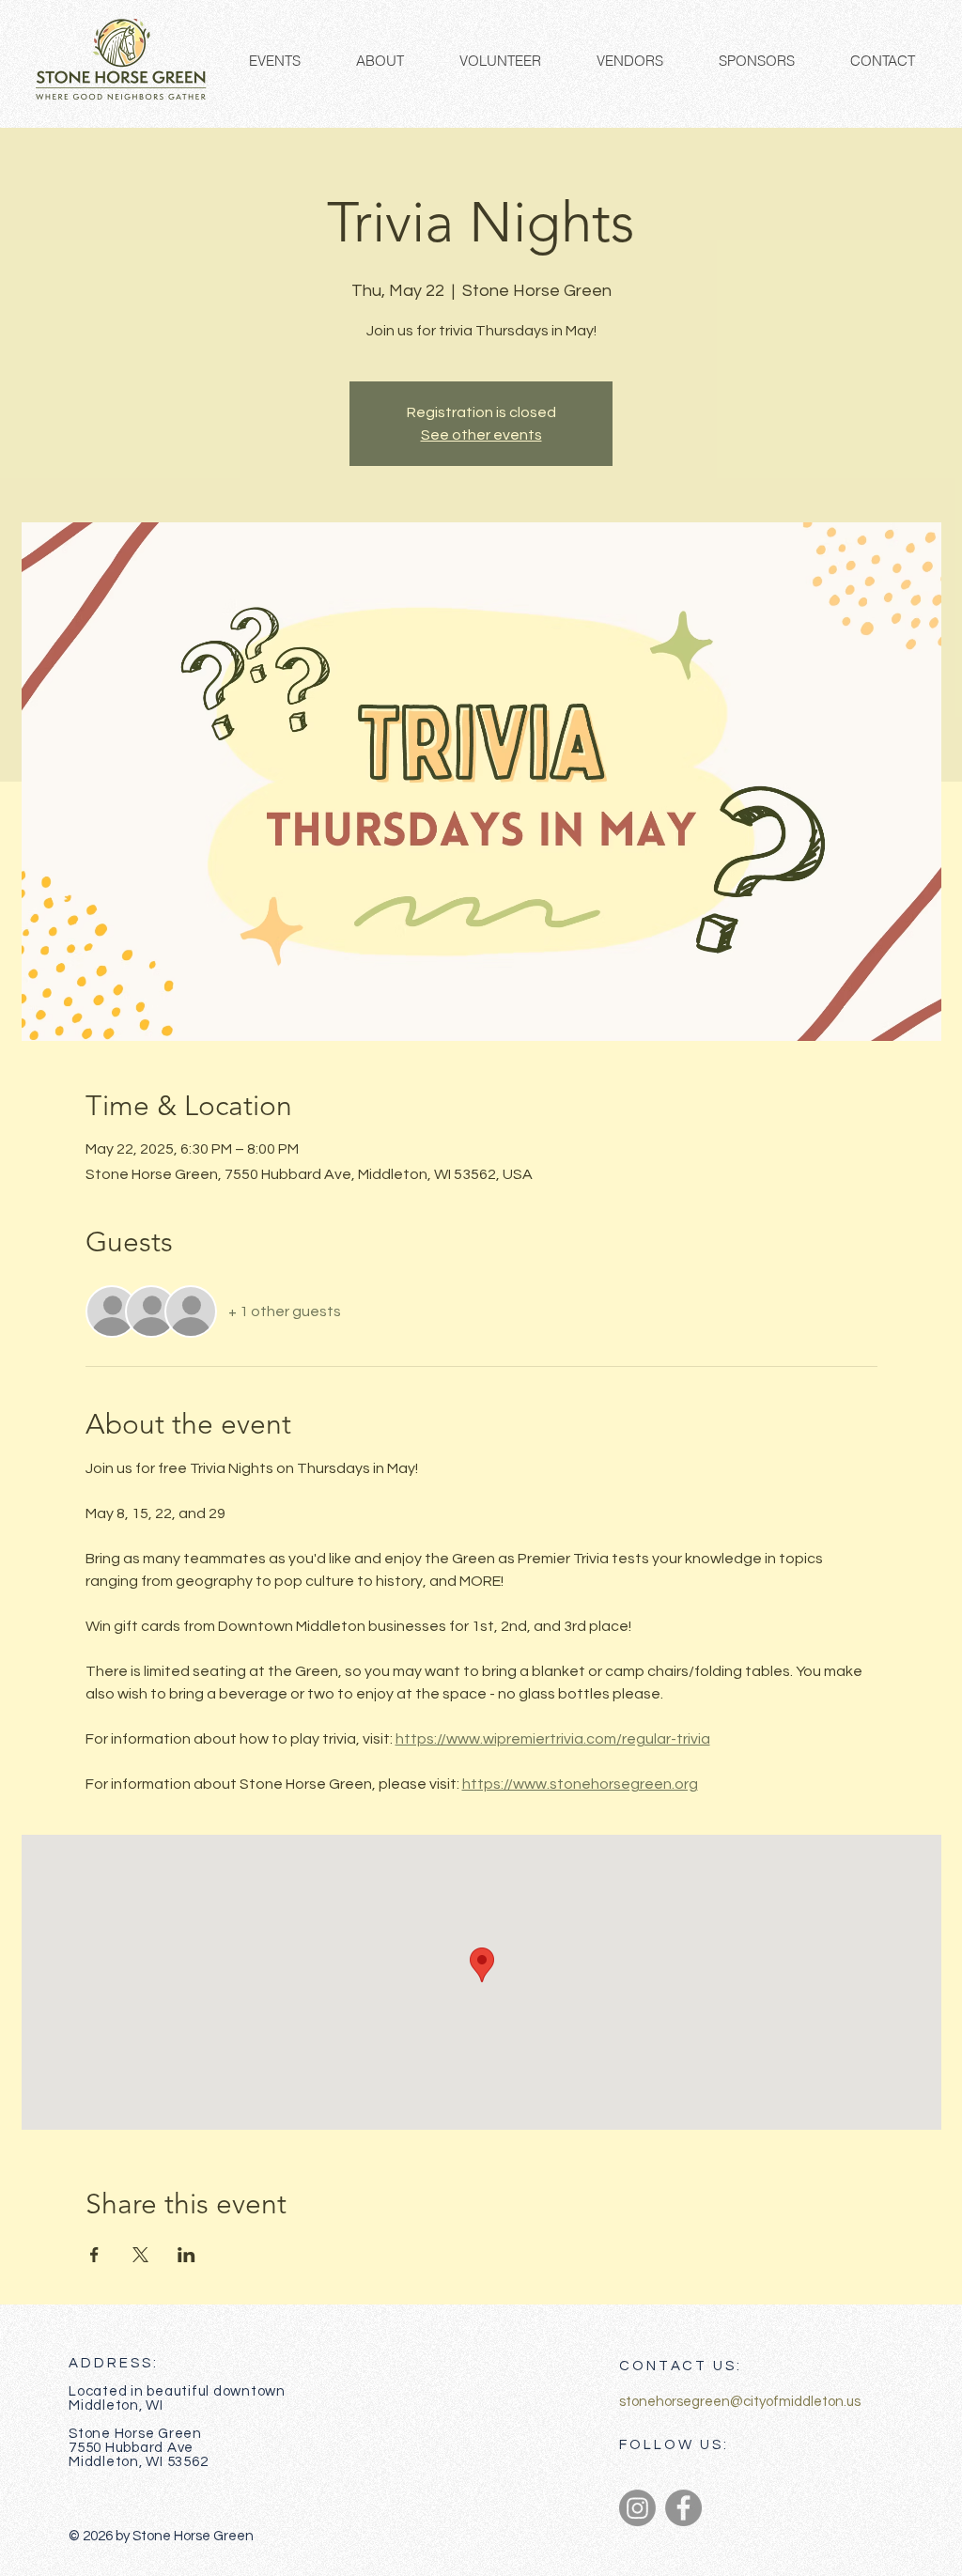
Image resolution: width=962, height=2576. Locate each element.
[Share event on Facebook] (94, 2255)
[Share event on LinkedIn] (186, 2255)
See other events (481, 435)
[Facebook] (683, 2508)
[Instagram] (637, 2508)
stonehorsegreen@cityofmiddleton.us (740, 2402)
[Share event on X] (140, 2255)
